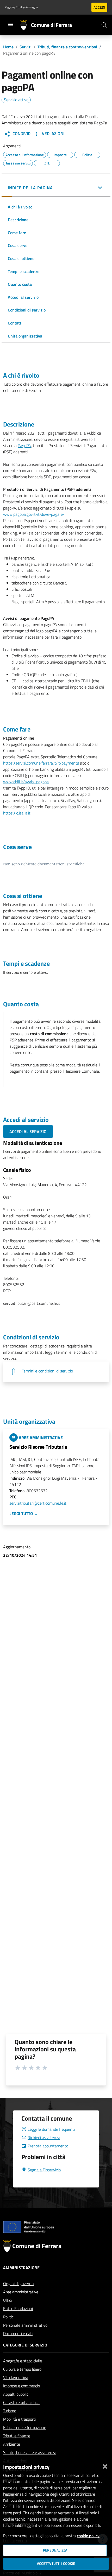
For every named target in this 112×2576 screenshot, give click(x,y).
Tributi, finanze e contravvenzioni (67, 47)
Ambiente (12, 2444)
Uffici (7, 2300)
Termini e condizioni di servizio (47, 1371)
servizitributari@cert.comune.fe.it (38, 1503)
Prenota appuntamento (48, 2146)
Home (8, 47)
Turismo (10, 2411)
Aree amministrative (21, 2292)
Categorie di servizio (25, 2345)
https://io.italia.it (17, 813)
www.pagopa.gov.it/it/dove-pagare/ (34, 514)
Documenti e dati (18, 2333)
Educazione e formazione (25, 2427)
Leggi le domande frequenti (51, 2129)
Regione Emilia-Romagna (21, 7)
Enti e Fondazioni (18, 2308)
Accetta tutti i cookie (56, 2564)
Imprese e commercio (21, 2386)
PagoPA (24, 446)
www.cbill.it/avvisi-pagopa (26, 782)
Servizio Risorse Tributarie (38, 1447)
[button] (56, 188)
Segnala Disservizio (44, 2170)
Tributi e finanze (17, 2436)
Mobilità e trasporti (19, 2419)
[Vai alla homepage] (26, 25)
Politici (9, 2317)
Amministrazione (21, 2268)
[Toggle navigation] (10, 24)
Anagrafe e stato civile (23, 2361)
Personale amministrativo (25, 2325)
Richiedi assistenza (44, 2138)
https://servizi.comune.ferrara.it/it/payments (41, 763)
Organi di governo (18, 2284)
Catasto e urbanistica (21, 2402)
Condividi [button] (21, 133)
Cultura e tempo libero (22, 2369)
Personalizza (55, 2550)
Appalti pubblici (16, 2394)
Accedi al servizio (28, 1131)
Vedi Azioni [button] (53, 133)
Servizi (26, 47)
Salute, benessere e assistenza (30, 2452)
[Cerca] (104, 25)
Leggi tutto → (24, 1513)
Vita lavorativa (16, 2377)
